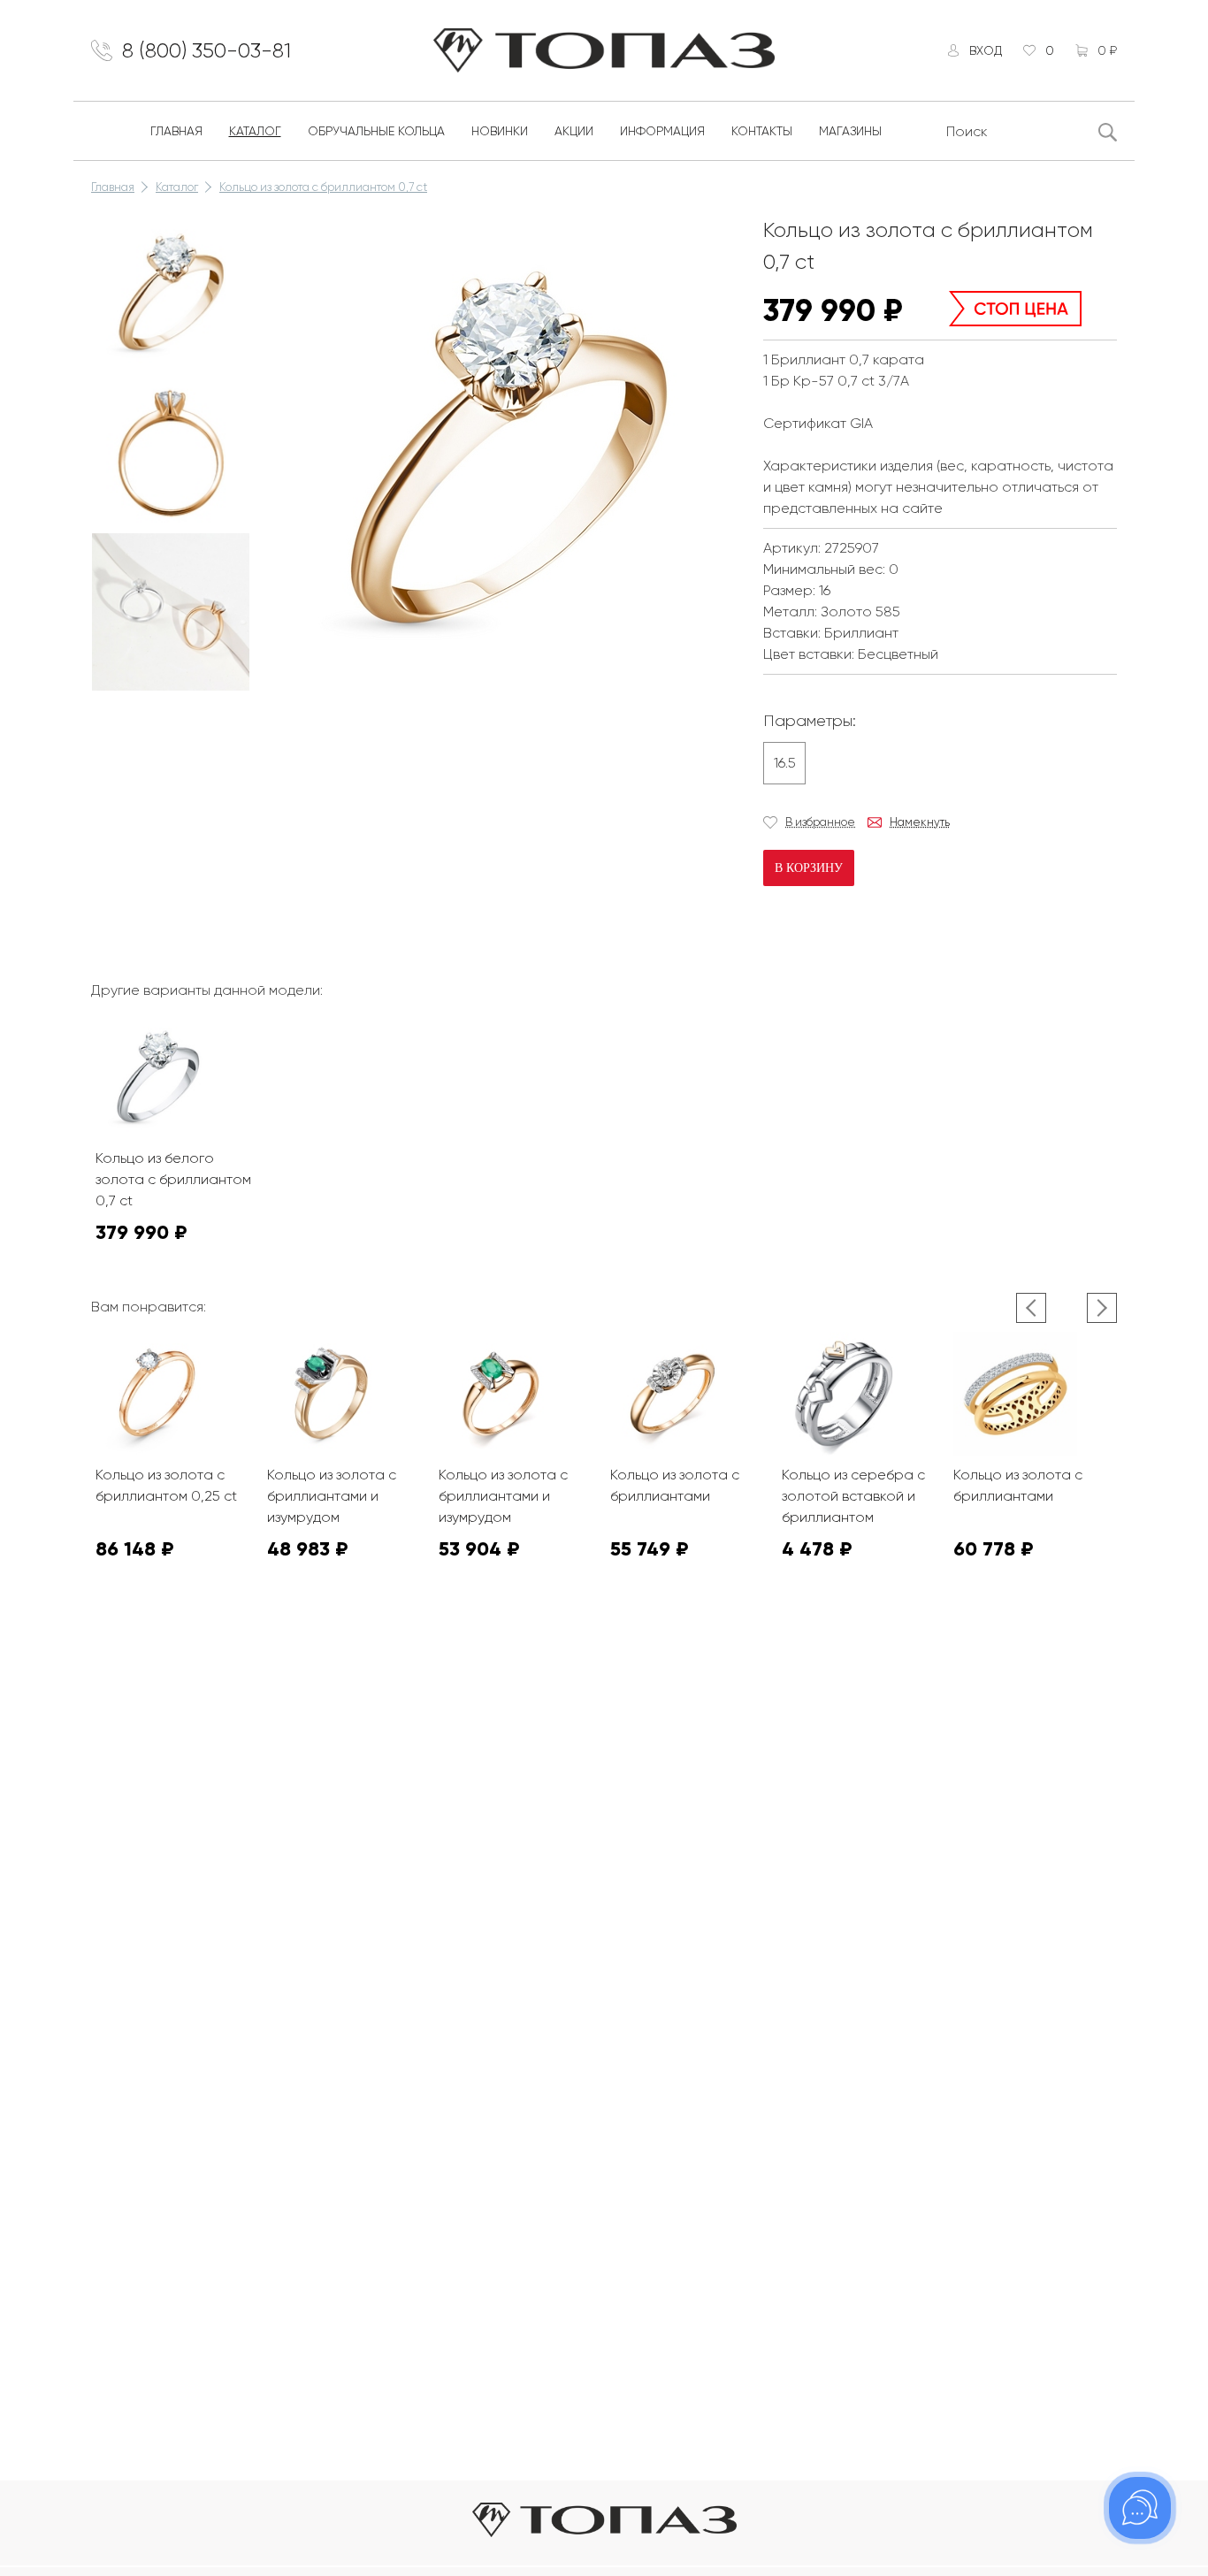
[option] (171, 294)
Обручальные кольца (376, 131)
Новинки (500, 131)
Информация (662, 131)
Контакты (762, 131)
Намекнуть (920, 822)
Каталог (255, 131)
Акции (574, 131)
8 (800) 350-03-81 (206, 50)
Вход (986, 50)
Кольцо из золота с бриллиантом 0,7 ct (323, 187)
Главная (176, 131)
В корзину (809, 868)
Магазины (850, 131)
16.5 (785, 763)
